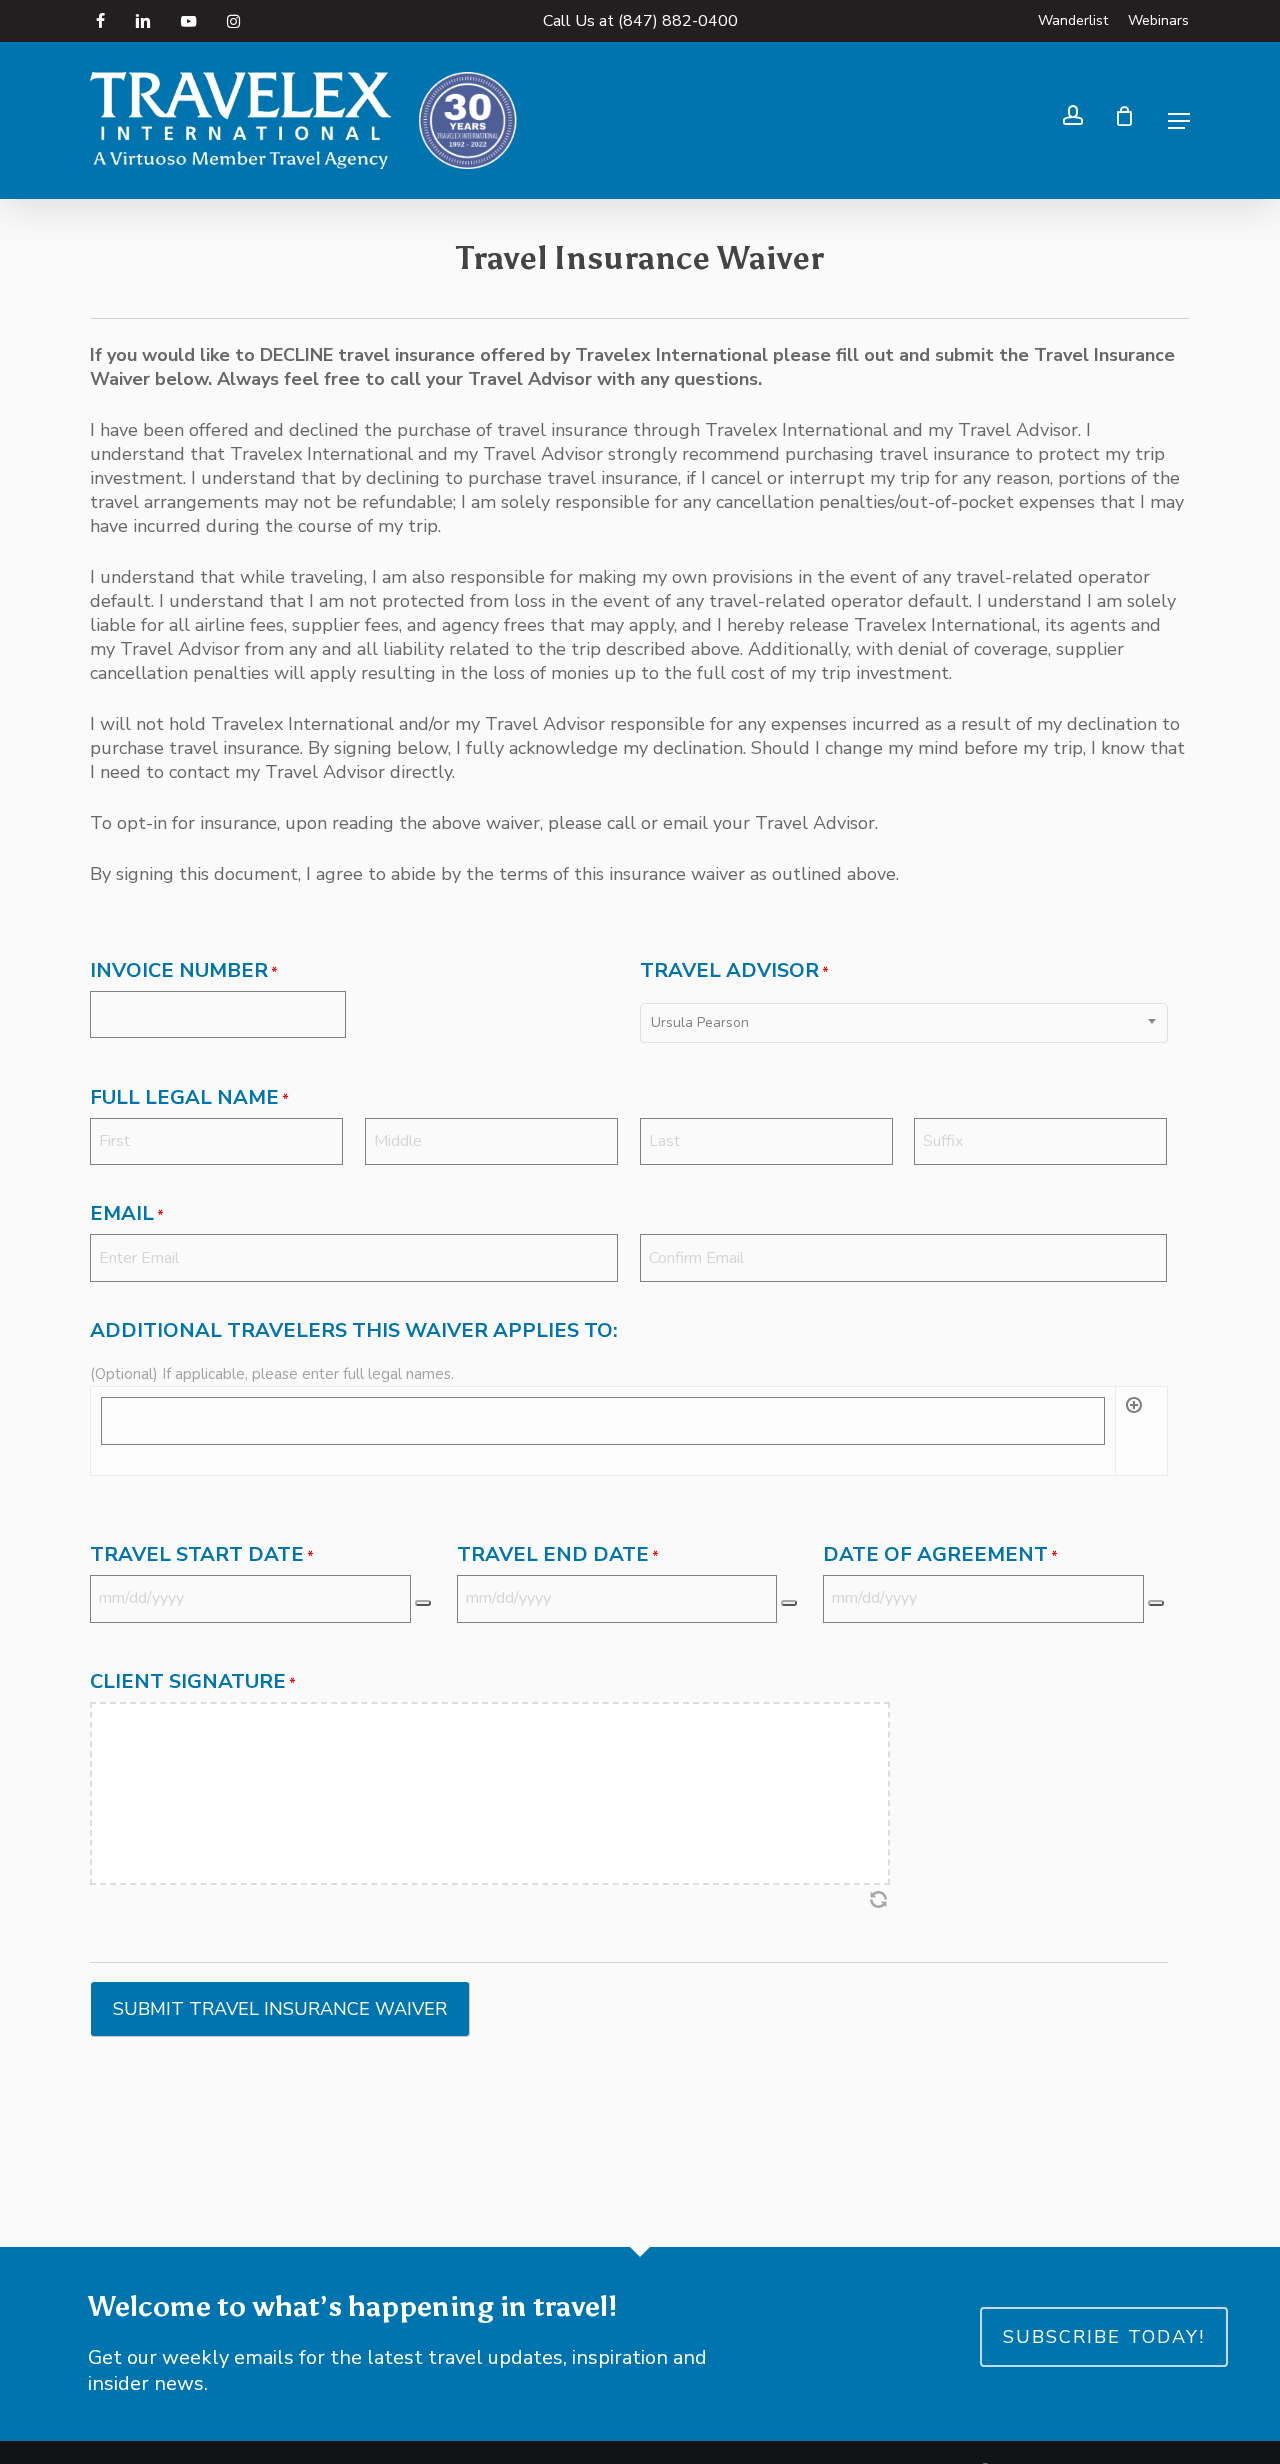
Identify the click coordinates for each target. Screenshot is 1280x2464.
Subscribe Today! (1104, 2337)
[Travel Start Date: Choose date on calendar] (423, 1603)
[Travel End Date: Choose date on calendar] (789, 1603)
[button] (1179, 121)
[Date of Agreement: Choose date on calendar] (1156, 1603)
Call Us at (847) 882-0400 (640, 21)
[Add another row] (1134, 1423)
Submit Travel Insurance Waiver (280, 2009)
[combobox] (904, 1023)
